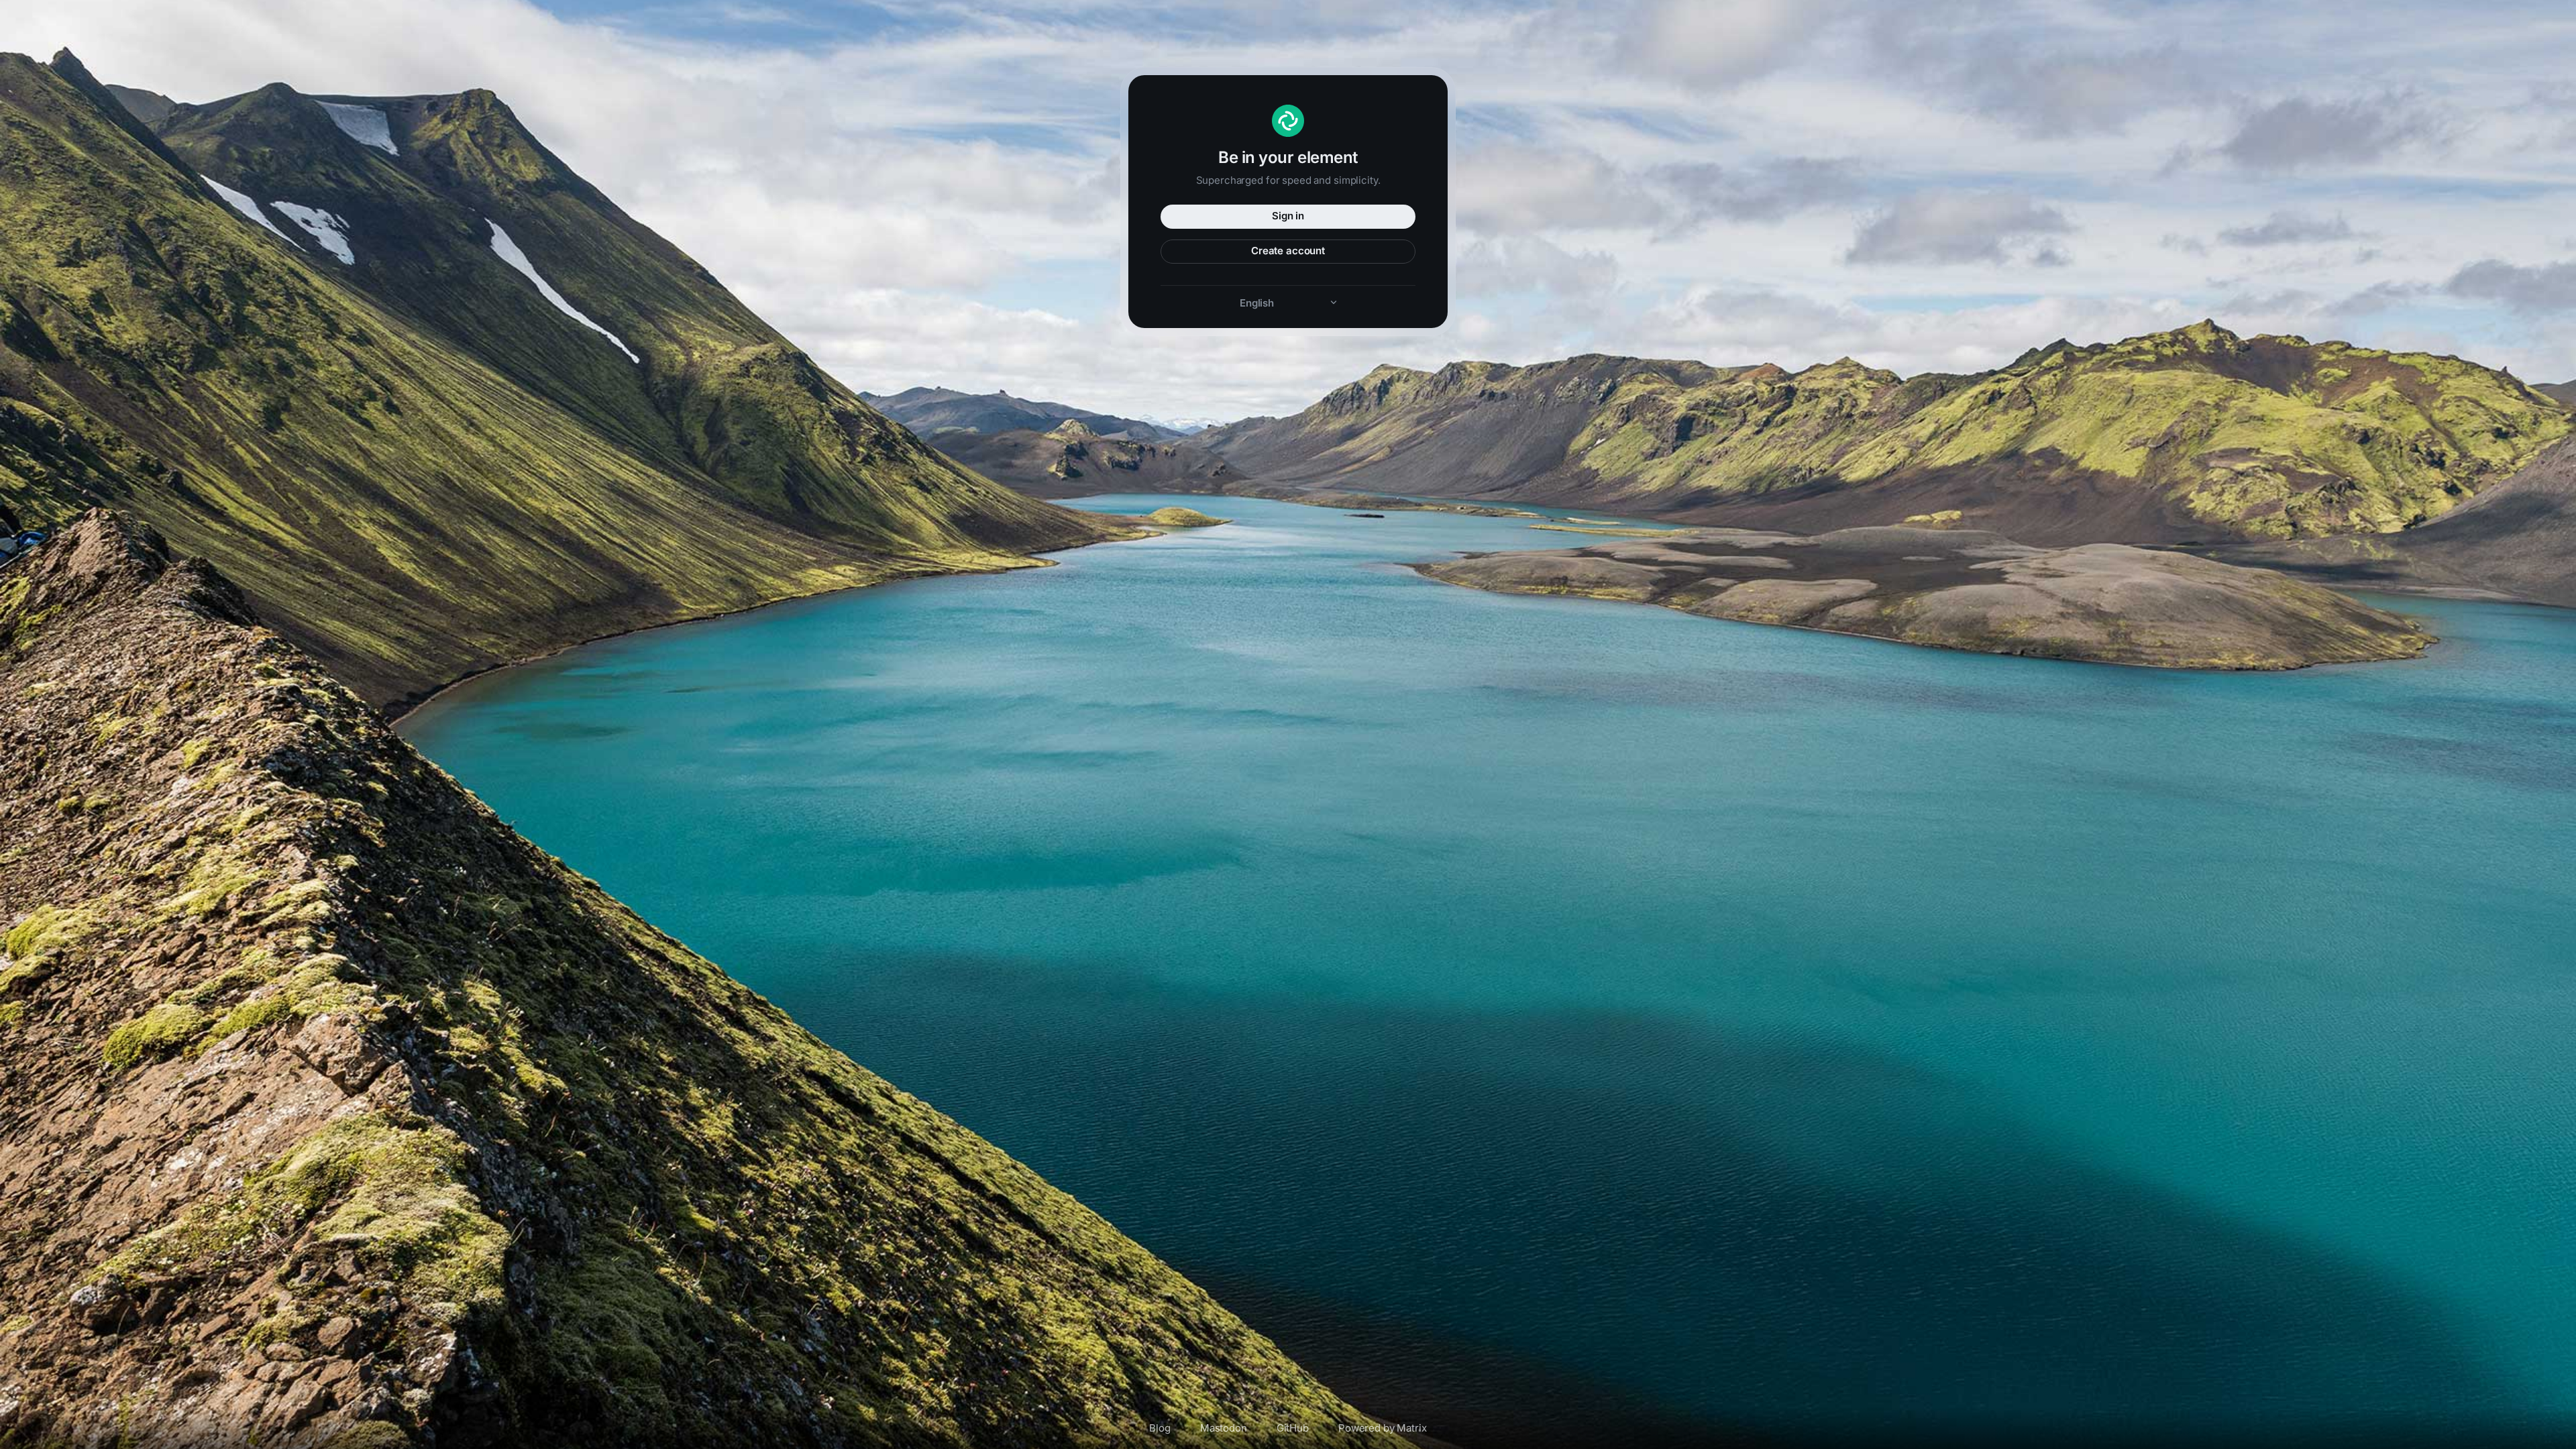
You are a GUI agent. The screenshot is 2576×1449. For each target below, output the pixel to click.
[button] (1288, 303)
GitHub (1293, 1428)
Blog (1160, 1428)
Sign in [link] (1288, 216)
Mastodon (1224, 1428)
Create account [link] (1288, 251)
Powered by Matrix (1383, 1428)
